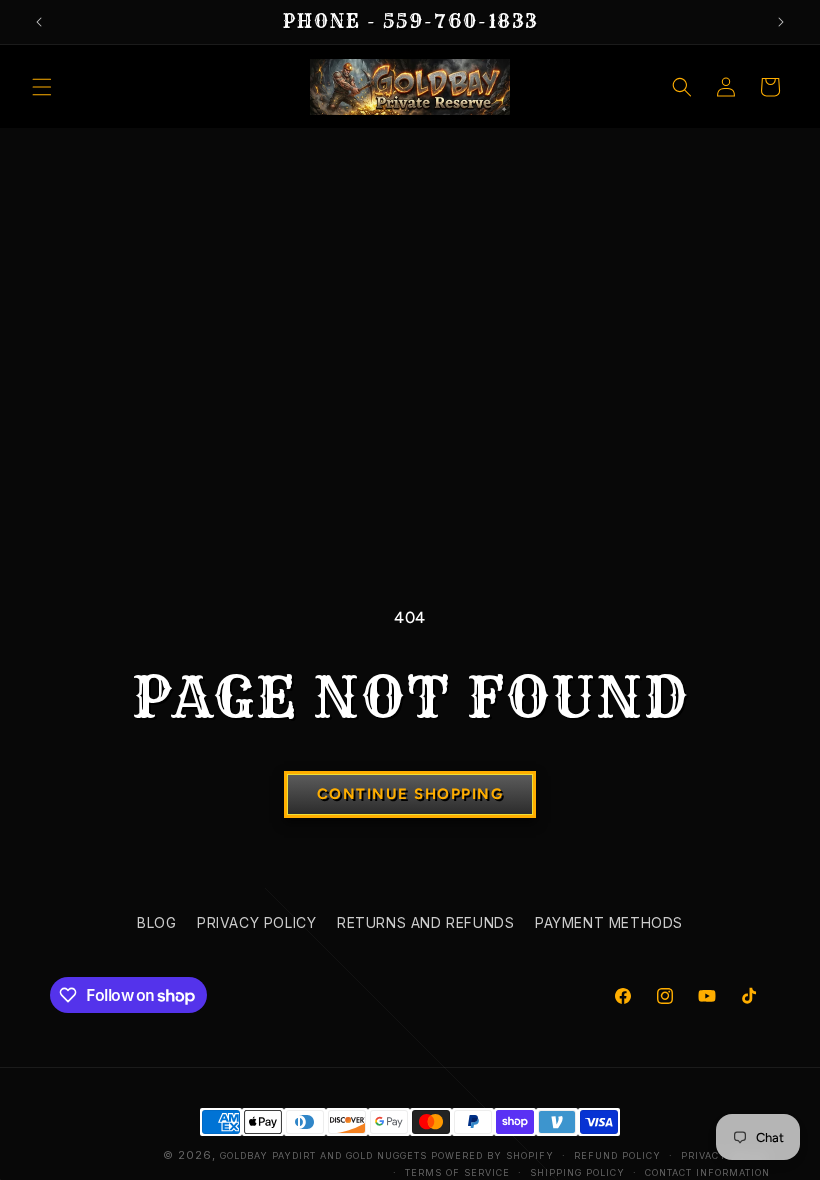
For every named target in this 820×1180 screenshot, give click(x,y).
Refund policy (617, 1155)
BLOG (156, 922)
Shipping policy (577, 1172)
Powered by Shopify (492, 1155)
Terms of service (457, 1172)
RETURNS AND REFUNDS (425, 922)
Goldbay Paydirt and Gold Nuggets (323, 1155)
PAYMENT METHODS (609, 922)
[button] (42, 87)
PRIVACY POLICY (256, 922)
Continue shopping (410, 794)
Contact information (707, 1172)
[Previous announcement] (39, 22)
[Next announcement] (781, 22)
